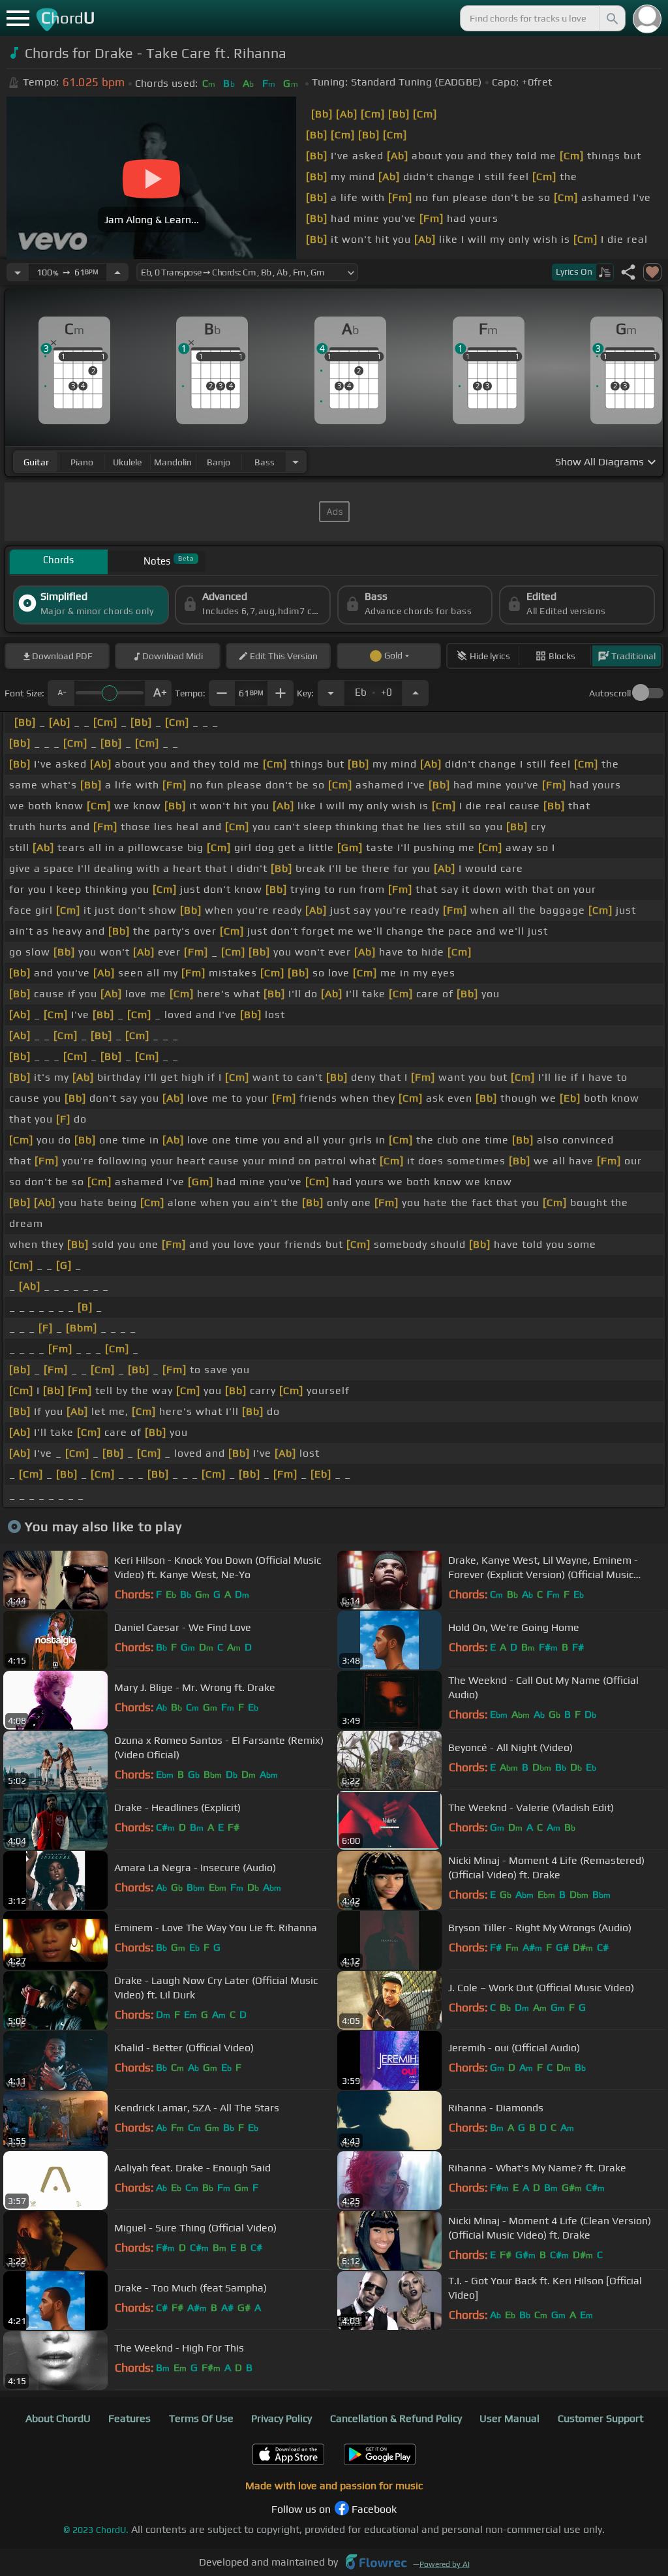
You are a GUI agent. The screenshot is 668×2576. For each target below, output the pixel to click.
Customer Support (600, 2418)
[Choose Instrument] (296, 462)
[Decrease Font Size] (61, 693)
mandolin (173, 462)
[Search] (611, 18)
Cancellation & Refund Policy (396, 2418)
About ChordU (58, 2418)
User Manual (509, 2418)
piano (82, 462)
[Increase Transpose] (416, 693)
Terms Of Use (201, 2418)
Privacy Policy (281, 2418)
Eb (373, 689)
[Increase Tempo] (117, 272)
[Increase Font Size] (159, 693)
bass (265, 462)
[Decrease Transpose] (331, 693)
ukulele (127, 462)
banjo (219, 462)
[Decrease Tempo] (18, 272)
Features (129, 2418)
